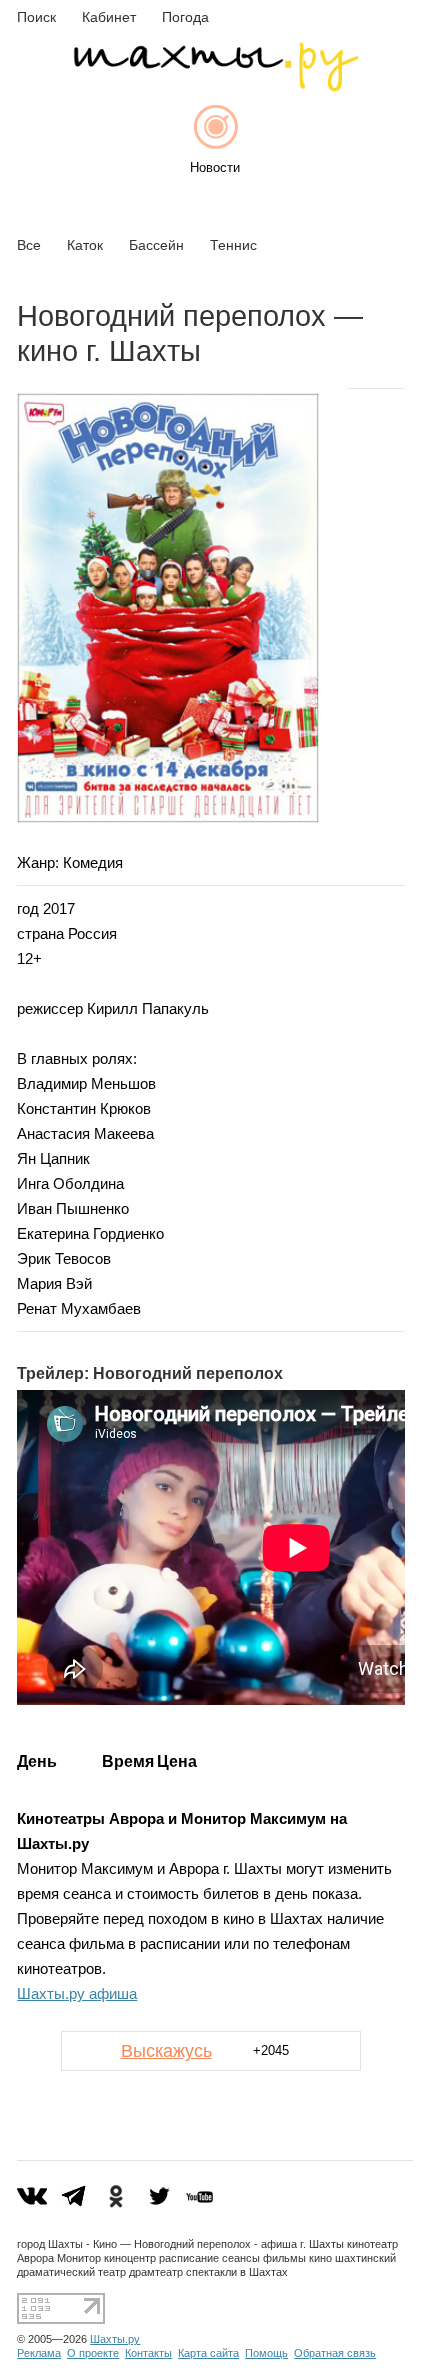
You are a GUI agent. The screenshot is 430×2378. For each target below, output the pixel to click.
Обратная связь (335, 2353)
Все (29, 245)
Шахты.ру (115, 2339)
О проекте (93, 2353)
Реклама (39, 2353)
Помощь (266, 2353)
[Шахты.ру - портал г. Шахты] (215, 86)
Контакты (148, 2353)
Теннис (233, 245)
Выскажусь (166, 2051)
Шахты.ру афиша (77, 1993)
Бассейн (156, 245)
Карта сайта (208, 2353)
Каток (85, 245)
